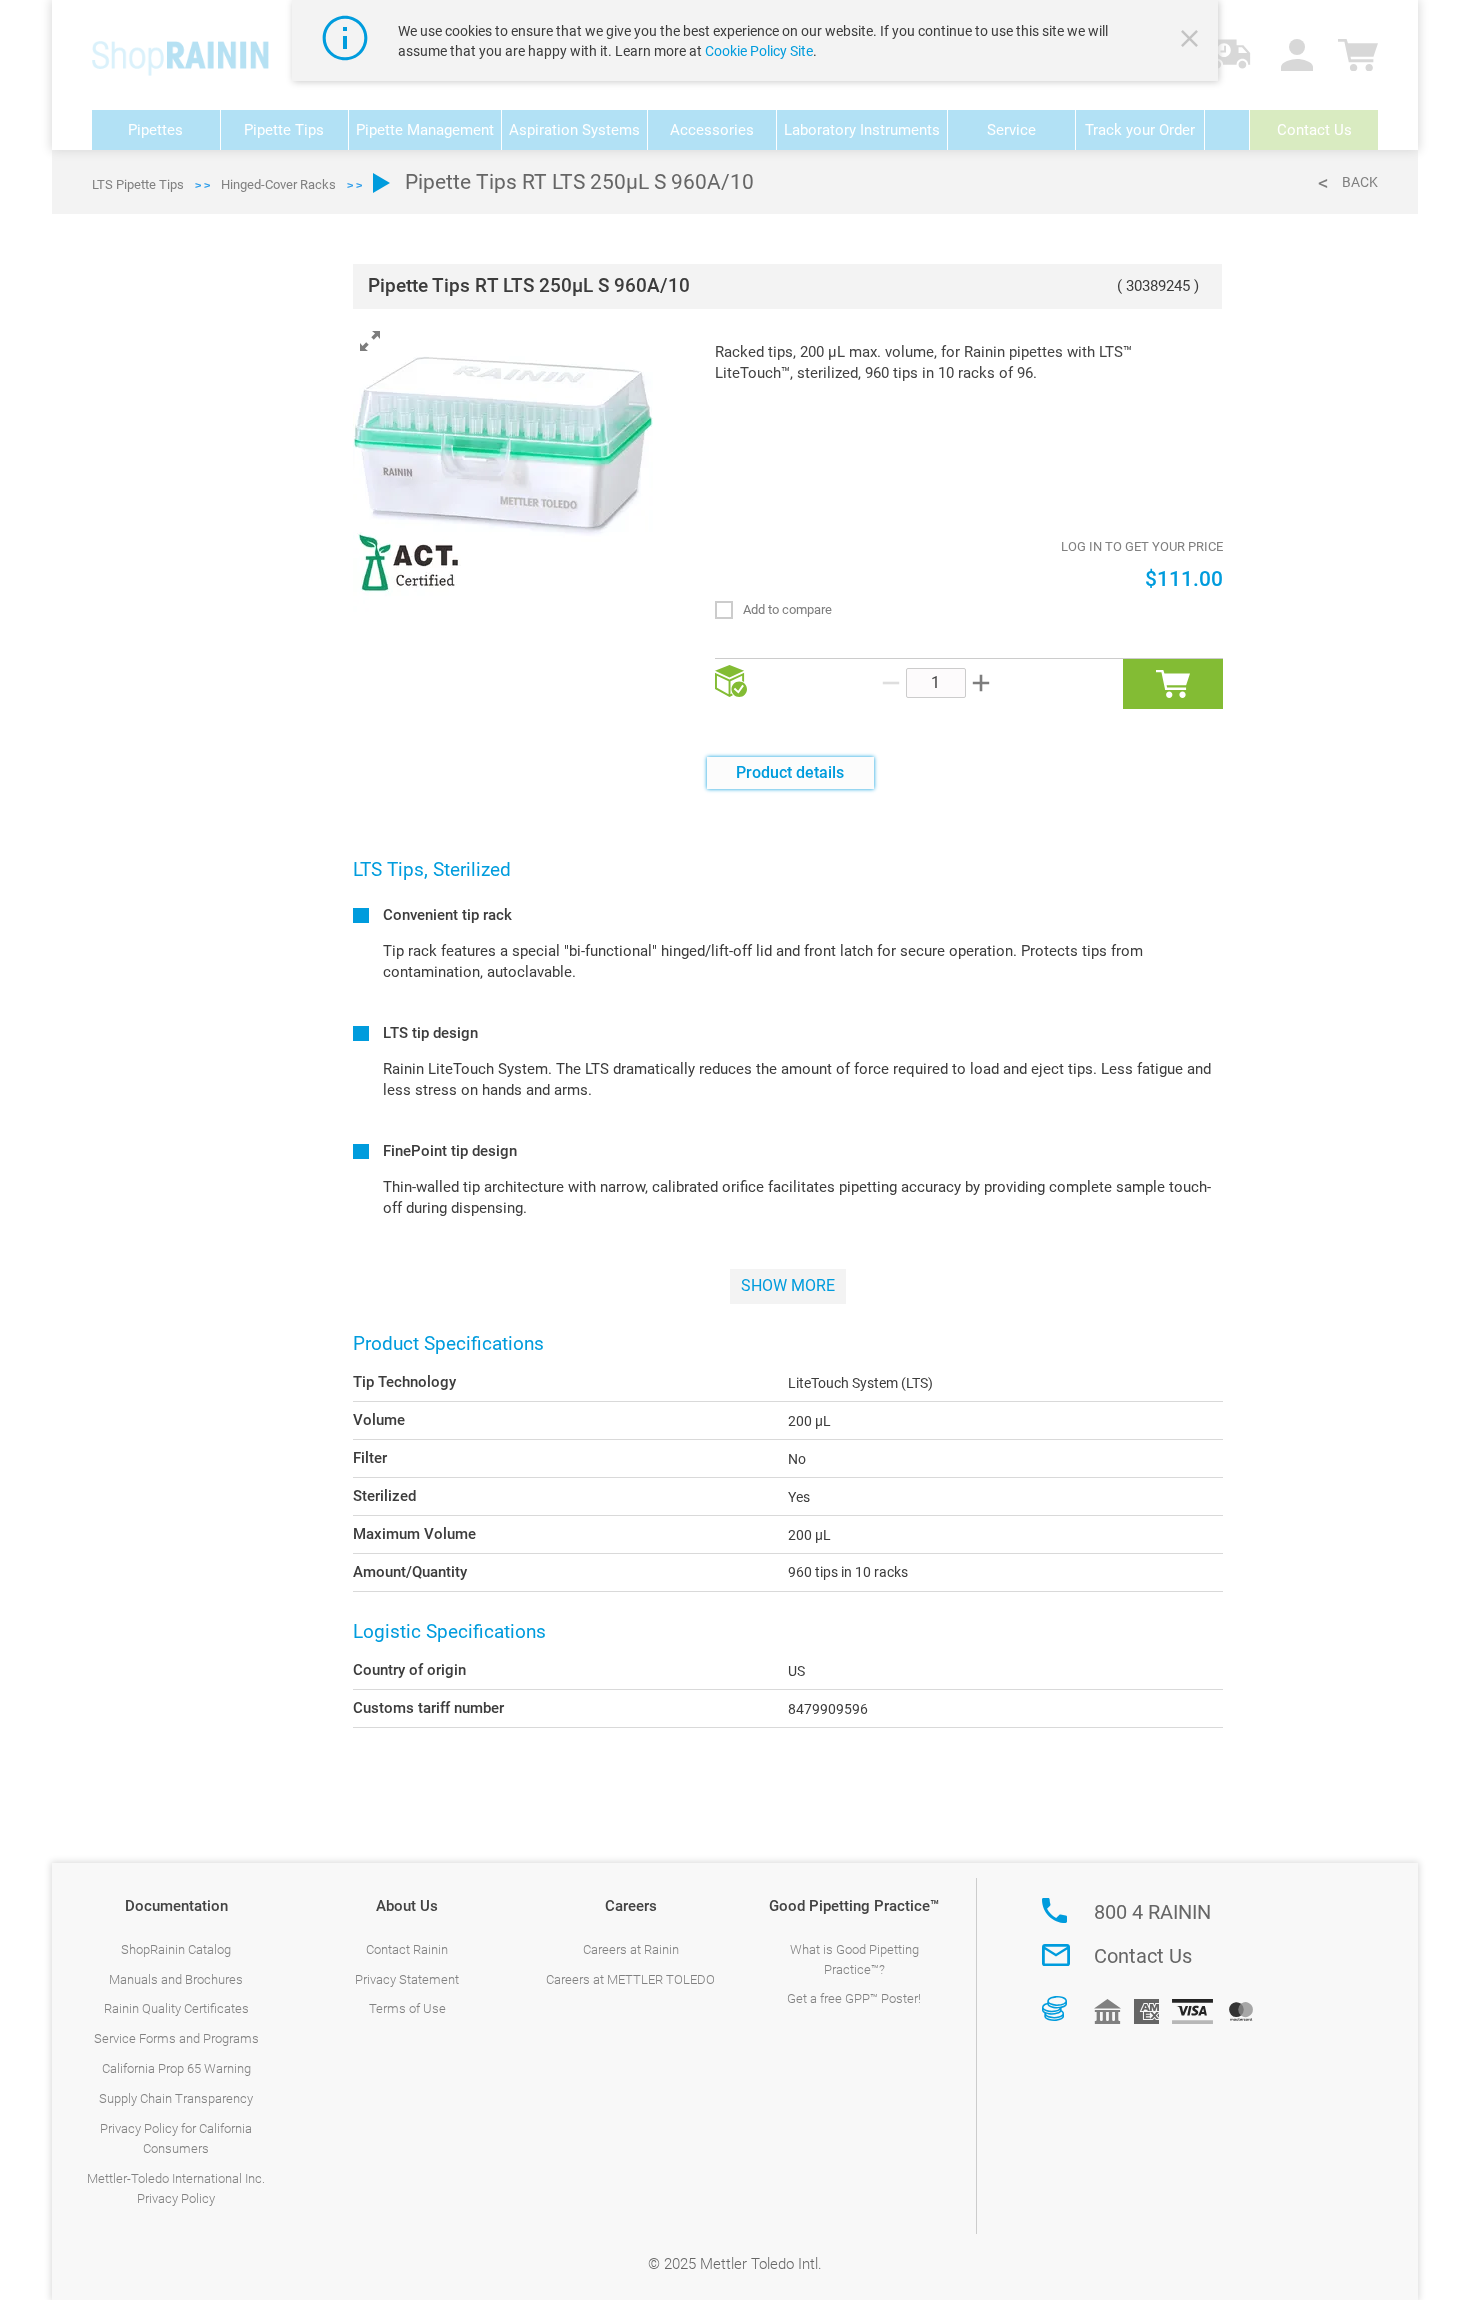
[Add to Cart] (1173, 684)
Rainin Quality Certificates (176, 2008)
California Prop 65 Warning (176, 2068)
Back (1360, 182)
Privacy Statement (407, 1979)
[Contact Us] (1056, 1955)
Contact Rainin (407, 1949)
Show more (788, 1285)
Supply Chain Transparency (176, 2098)
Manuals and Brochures (176, 1979)
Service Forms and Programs (176, 2038)
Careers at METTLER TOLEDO (630, 1979)
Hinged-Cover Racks (278, 184)
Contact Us (1143, 1956)
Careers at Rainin (631, 1949)
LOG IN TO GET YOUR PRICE (1142, 546)
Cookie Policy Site (759, 51)
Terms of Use (407, 2008)
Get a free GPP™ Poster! (854, 1998)
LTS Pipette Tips (138, 184)
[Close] (1192, 41)
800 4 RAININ (1152, 1912)
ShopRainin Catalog (176, 1949)
